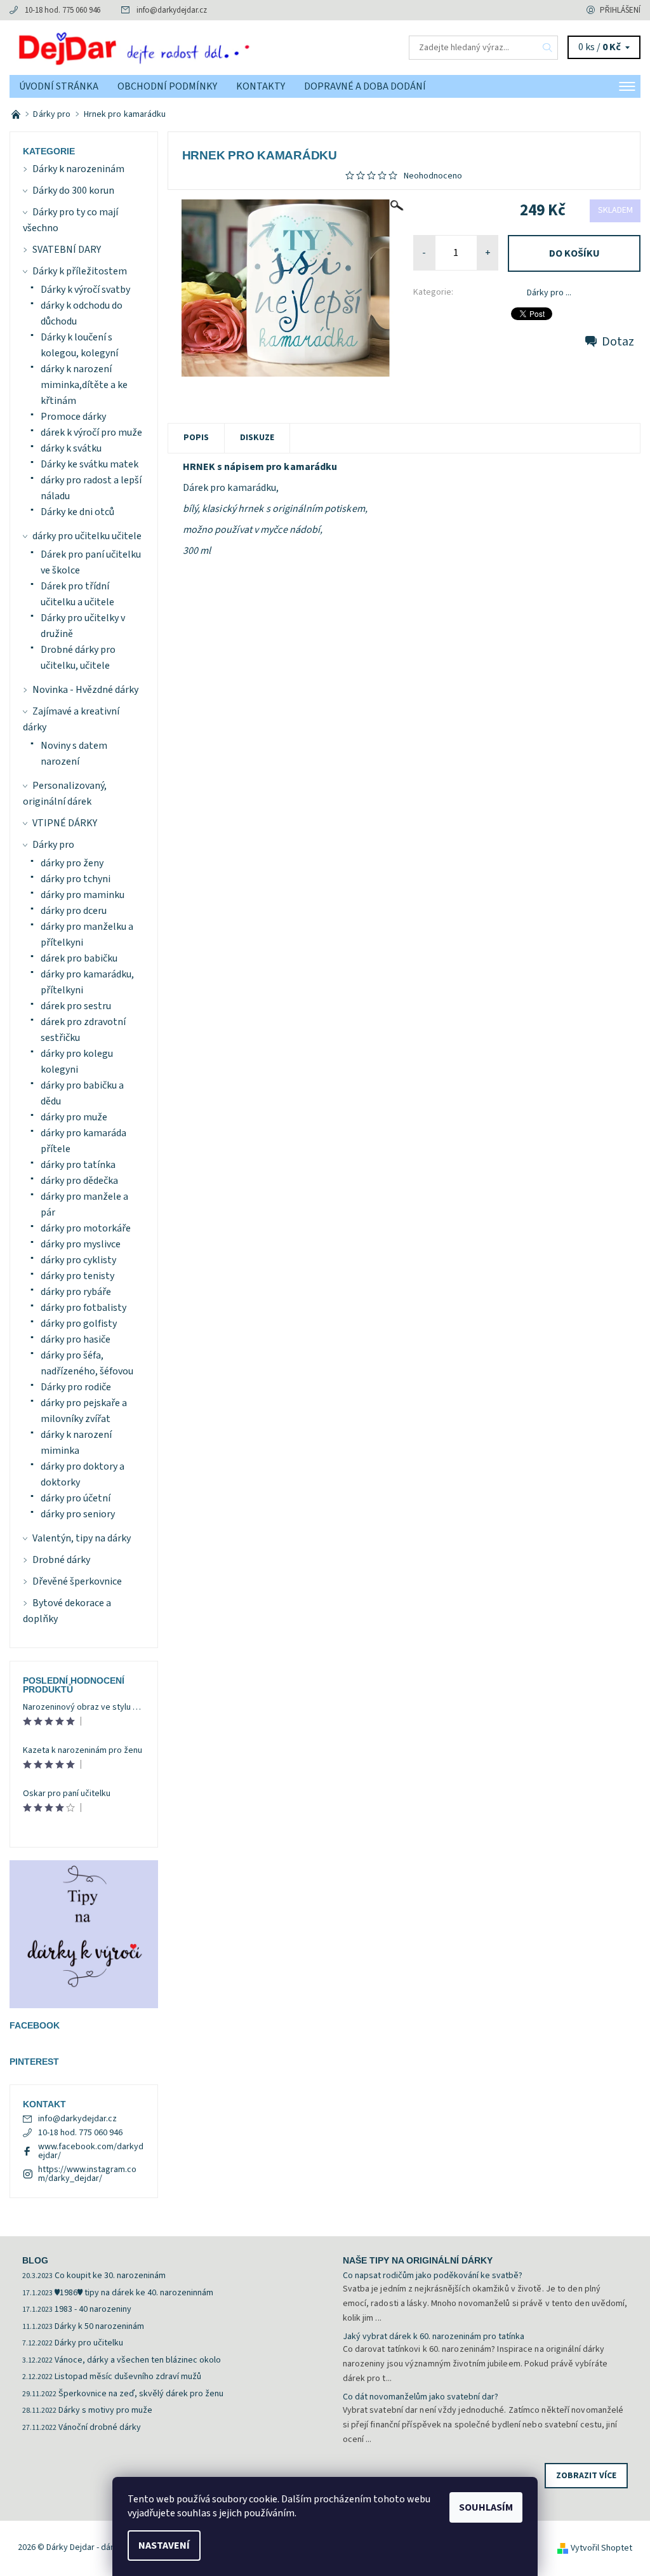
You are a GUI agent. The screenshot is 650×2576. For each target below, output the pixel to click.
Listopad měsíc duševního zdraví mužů (128, 2377)
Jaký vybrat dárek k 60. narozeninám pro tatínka (434, 2337)
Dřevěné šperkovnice (77, 1581)
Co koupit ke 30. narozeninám (110, 2276)
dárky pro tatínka (78, 1165)
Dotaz (618, 342)
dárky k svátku (71, 448)
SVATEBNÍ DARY (67, 250)
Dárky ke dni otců (77, 512)
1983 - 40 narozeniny (93, 2309)
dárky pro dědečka (79, 1181)
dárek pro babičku (79, 958)
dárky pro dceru (74, 911)
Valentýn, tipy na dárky (82, 1538)
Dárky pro (53, 845)
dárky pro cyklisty (78, 1260)
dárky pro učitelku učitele (87, 536)
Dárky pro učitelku (89, 2343)
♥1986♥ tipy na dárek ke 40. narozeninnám (134, 2293)
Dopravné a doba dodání (365, 86)
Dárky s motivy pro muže (105, 2410)
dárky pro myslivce (81, 1244)
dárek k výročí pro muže (91, 433)
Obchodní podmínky (167, 86)
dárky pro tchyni (76, 879)
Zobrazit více (586, 2476)
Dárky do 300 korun (73, 191)
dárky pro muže (74, 1117)
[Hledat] (548, 48)
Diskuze (257, 438)
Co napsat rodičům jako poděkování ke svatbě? (433, 2276)
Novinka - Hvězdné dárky (85, 690)
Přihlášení (620, 10)
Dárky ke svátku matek (90, 464)
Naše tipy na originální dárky (418, 2260)
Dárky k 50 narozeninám (99, 2326)
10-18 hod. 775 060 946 (63, 10)
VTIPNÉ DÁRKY (65, 823)
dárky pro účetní (76, 1498)
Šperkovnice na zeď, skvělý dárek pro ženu (141, 2394)
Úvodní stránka (59, 86)
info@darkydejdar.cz (172, 10)
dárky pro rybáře (76, 1292)
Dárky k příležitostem (80, 271)
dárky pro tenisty (77, 1276)
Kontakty (261, 86)
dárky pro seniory (78, 1514)
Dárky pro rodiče (76, 1387)
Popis (196, 438)
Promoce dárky (73, 417)
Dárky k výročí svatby (85, 290)
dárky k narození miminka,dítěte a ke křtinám (84, 385)
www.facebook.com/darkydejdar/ (91, 2151)
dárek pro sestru (76, 1006)
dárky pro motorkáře (86, 1228)
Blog (35, 2260)
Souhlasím (486, 2507)
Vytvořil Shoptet (601, 2548)
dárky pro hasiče (76, 1339)
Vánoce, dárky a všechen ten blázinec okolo (138, 2360)
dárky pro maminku (83, 895)
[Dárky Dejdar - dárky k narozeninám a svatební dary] (167, 48)
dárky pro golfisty (79, 1324)
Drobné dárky (61, 1560)
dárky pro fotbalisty (83, 1308)
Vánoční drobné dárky (100, 2427)
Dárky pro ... (549, 293)
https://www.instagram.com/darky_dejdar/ (87, 2174)
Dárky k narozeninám (78, 169)
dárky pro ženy (72, 863)
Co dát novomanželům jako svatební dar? (421, 2397)
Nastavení (164, 2546)
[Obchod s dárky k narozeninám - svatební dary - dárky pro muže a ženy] (17, 114)
